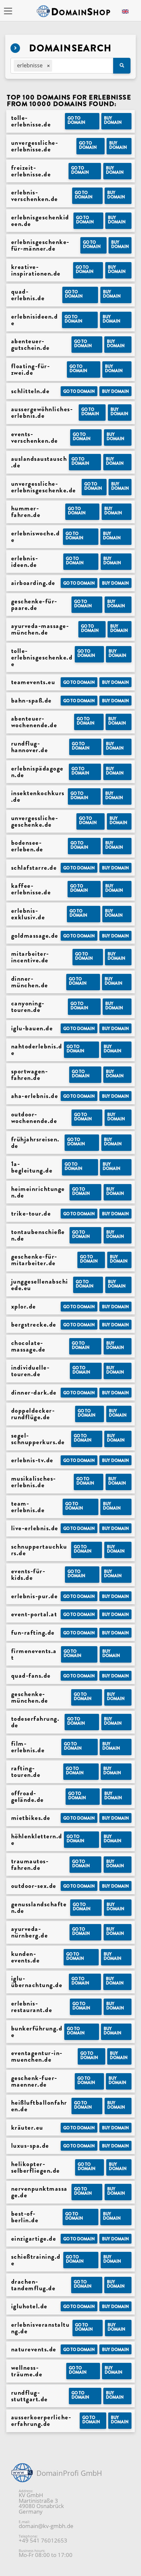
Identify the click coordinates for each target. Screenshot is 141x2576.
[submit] (122, 66)
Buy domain (113, 120)
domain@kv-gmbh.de (46, 2526)
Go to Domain (76, 120)
